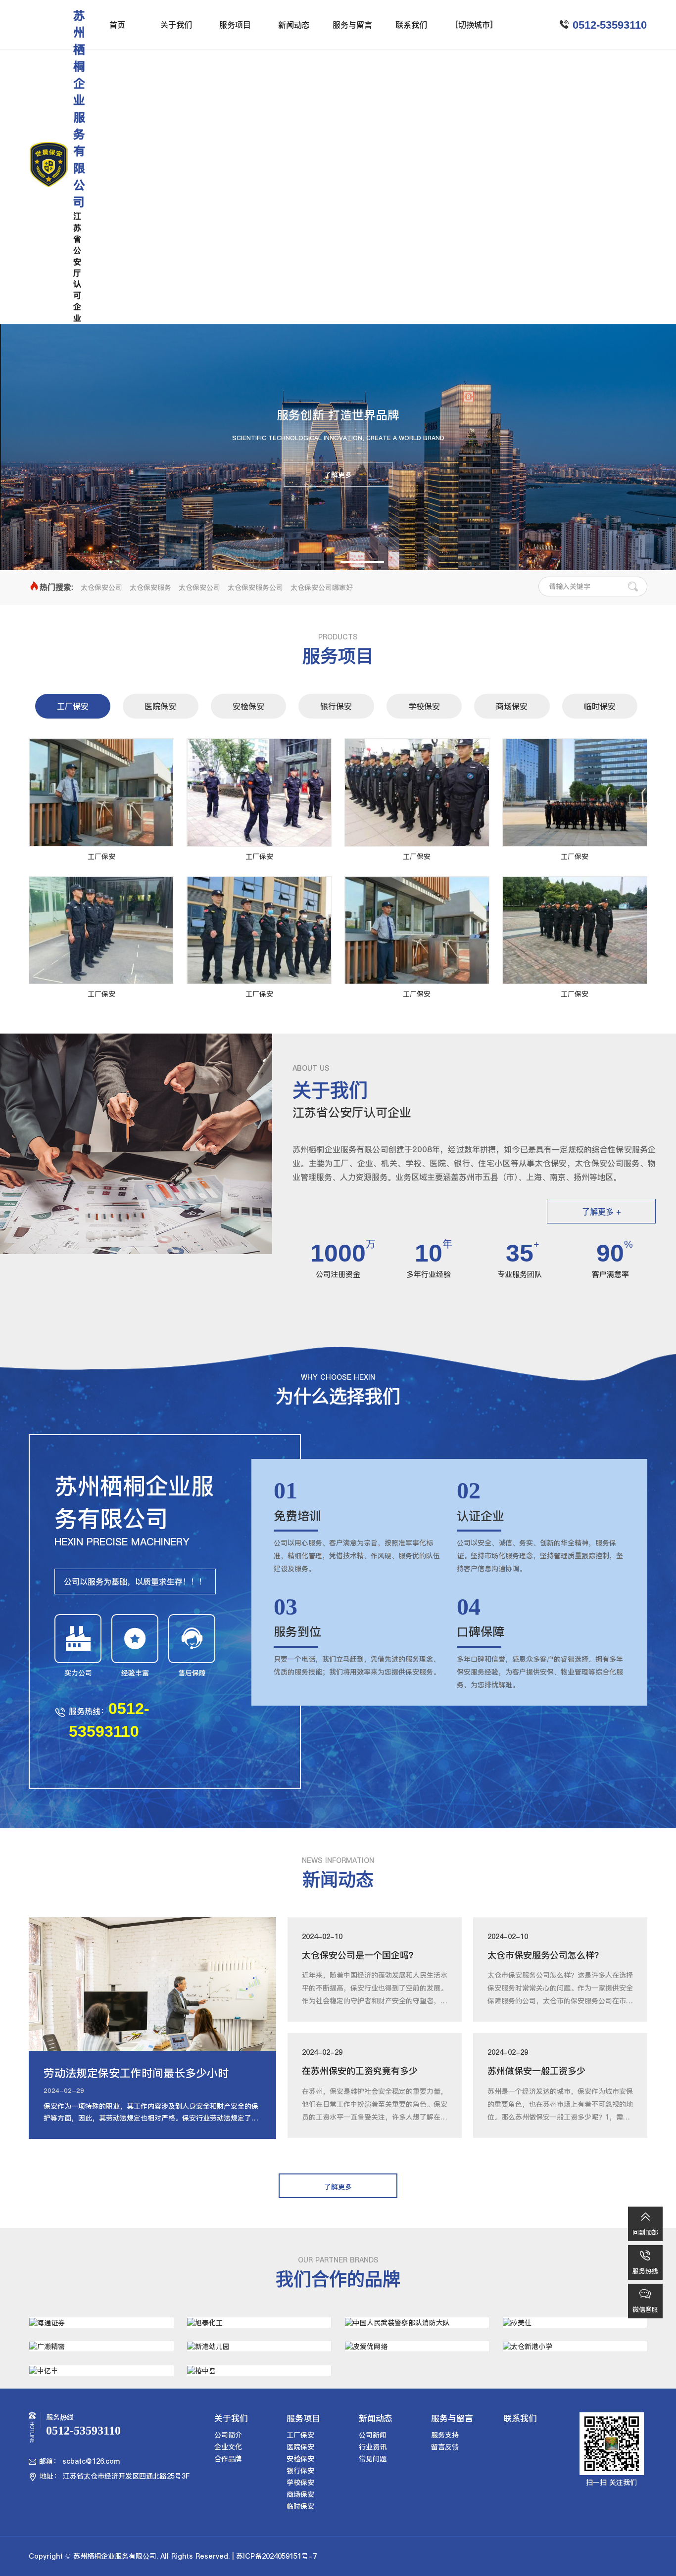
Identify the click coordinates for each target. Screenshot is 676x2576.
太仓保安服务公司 (255, 588)
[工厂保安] (101, 792)
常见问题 (373, 2459)
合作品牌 (228, 2459)
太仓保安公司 (101, 588)
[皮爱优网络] (417, 2346)
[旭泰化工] (259, 2323)
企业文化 (228, 2447)
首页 (117, 25)
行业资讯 (373, 2447)
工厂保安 (73, 706)
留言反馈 (445, 2447)
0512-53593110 (610, 25)
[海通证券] (101, 2323)
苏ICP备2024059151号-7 (276, 2556)
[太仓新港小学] (575, 2346)
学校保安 (424, 706)
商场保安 (512, 706)
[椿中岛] (259, 2371)
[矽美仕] (575, 2323)
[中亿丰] (101, 2371)
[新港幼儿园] (259, 2346)
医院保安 (160, 706)
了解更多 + (602, 1212)
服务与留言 (352, 25)
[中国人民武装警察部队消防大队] (417, 2323)
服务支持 (445, 2435)
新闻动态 (294, 25)
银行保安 (336, 706)
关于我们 (176, 25)
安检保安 (248, 706)
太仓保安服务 (150, 588)
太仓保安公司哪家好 (322, 588)
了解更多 (338, 475)
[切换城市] (474, 25)
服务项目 (235, 25)
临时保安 (600, 706)
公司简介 (228, 2435)
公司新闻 (373, 2435)
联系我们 (411, 25)
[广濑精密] (101, 2346)
